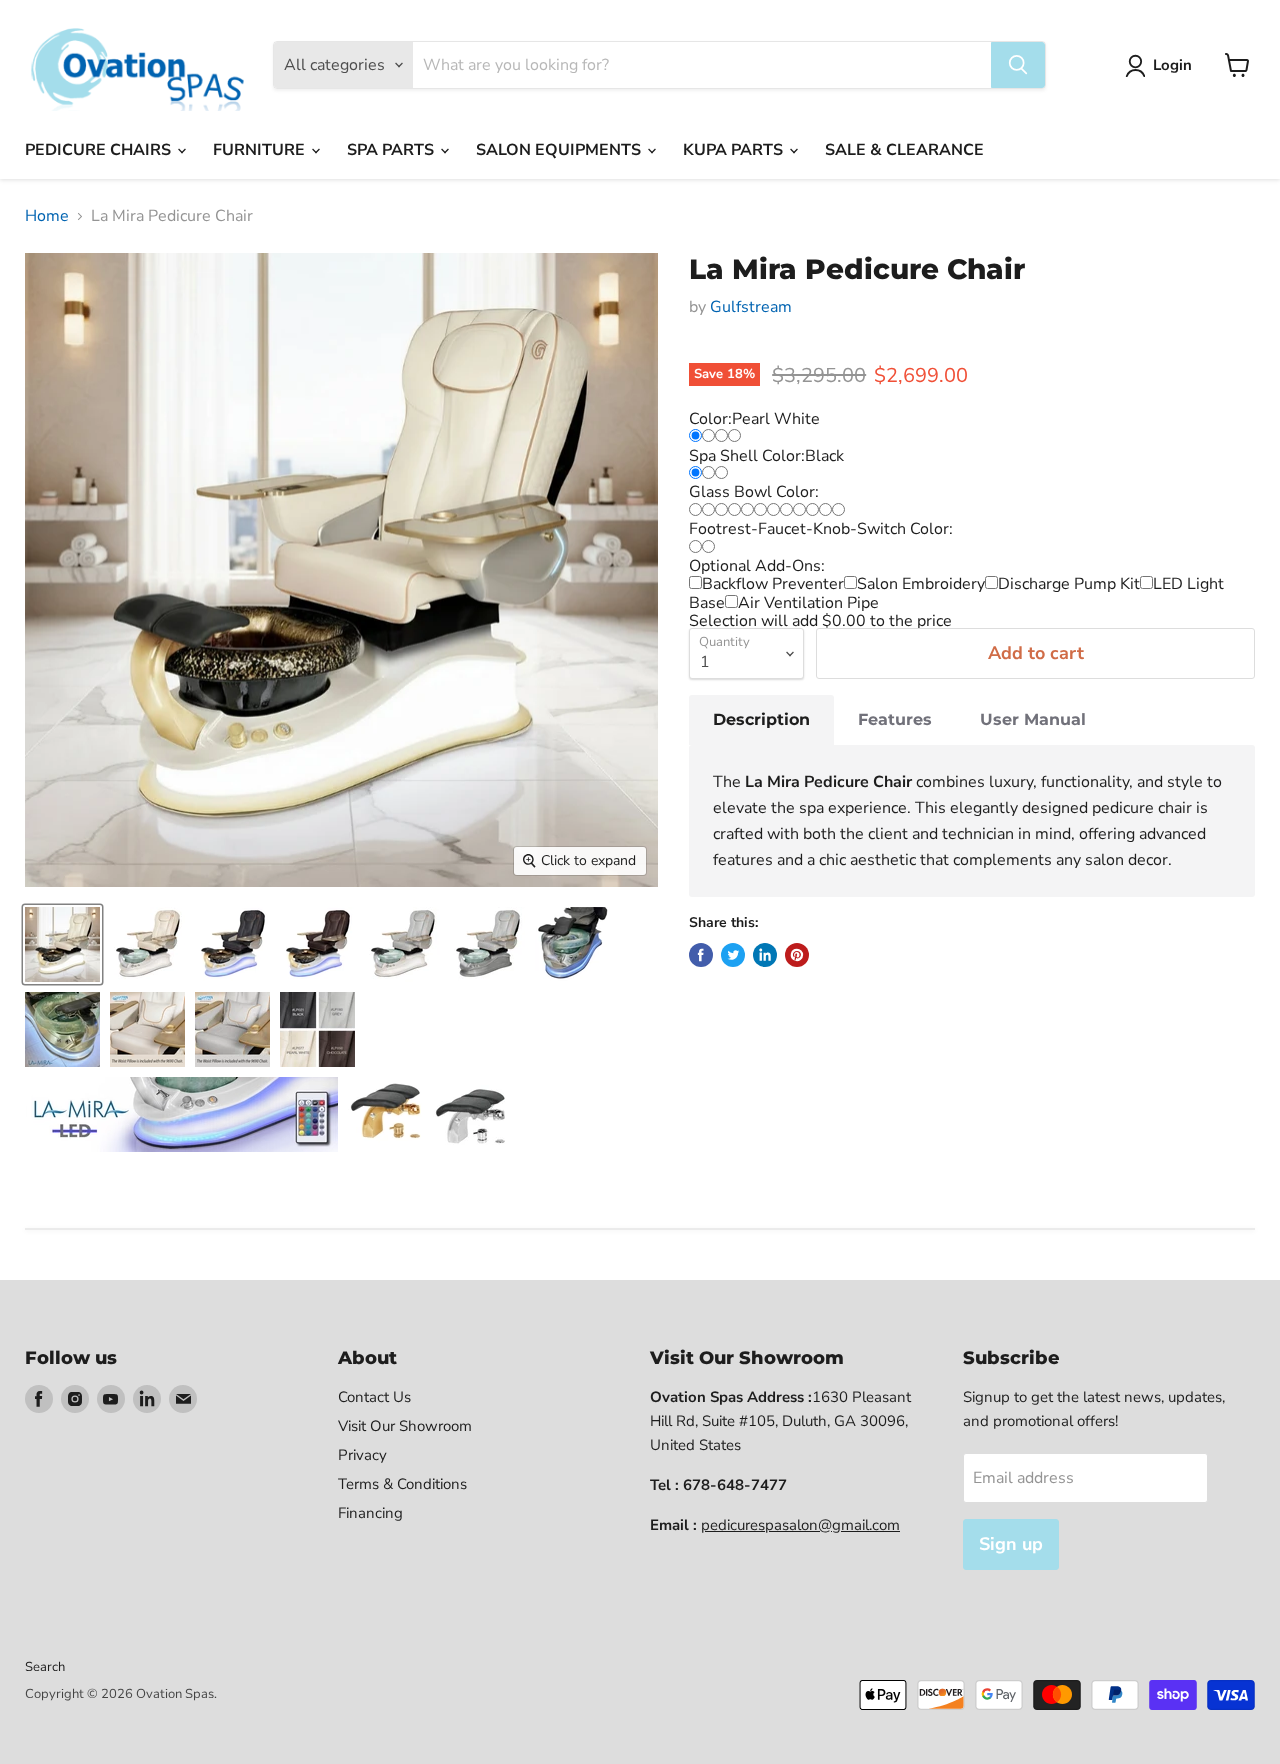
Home (47, 216)
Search (45, 1667)
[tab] (761, 720)
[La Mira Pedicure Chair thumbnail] (147, 944)
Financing (370, 1513)
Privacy (362, 1455)
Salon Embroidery (921, 584)
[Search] (1018, 65)
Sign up (1011, 1544)
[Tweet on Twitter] (733, 955)
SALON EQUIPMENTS (560, 150)
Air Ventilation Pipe (808, 603)
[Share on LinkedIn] (765, 955)
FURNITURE (261, 150)
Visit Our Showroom (405, 1426)
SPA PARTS (392, 150)
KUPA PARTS (735, 150)
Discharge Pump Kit (1069, 584)
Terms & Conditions (402, 1484)
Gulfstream (751, 307)
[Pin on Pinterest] (797, 955)
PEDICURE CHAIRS (100, 150)
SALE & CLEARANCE (904, 150)
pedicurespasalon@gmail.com (800, 1525)
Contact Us (374, 1397)
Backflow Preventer (773, 584)
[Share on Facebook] (701, 955)
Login (1172, 65)
